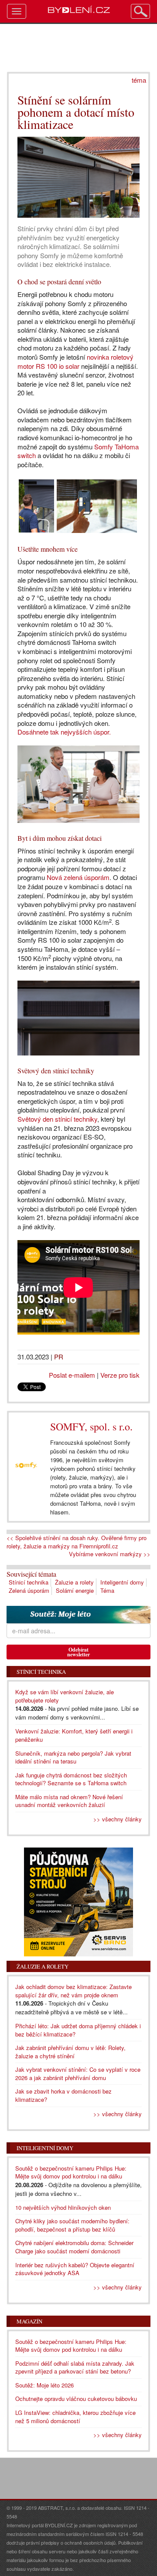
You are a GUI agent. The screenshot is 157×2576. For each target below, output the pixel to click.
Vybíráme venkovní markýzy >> (110, 1554)
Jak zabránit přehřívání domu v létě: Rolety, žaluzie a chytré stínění (70, 2052)
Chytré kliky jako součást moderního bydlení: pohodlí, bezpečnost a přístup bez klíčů (72, 2225)
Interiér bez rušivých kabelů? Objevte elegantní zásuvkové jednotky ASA (75, 2269)
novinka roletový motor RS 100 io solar (75, 361)
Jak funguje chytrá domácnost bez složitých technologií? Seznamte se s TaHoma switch (71, 1779)
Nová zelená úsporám (78, 877)
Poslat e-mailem (72, 1375)
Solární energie (75, 1590)
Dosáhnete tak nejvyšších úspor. (64, 732)
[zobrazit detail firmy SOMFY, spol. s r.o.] (26, 1465)
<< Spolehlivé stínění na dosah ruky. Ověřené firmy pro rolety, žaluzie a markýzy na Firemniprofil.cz (77, 1542)
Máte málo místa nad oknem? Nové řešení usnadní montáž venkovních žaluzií (69, 1801)
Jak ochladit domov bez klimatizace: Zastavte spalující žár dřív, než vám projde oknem (73, 1991)
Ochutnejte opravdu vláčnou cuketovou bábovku (76, 2399)
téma (139, 80)
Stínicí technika (29, 1582)
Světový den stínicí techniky (57, 1119)
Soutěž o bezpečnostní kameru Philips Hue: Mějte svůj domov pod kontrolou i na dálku (71, 2172)
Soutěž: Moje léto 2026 (44, 2385)
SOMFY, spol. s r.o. (91, 1426)
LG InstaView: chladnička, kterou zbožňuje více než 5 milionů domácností (75, 2417)
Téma (107, 1590)
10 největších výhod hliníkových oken (63, 2207)
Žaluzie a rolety (74, 1582)
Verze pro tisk (120, 1375)
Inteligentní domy (122, 1582)
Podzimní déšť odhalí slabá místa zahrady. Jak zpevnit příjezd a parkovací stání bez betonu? (75, 2367)
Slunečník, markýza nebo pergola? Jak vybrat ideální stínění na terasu (73, 1757)
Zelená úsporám (29, 1590)
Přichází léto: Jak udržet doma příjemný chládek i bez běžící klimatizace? (78, 2030)
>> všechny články (118, 1819)
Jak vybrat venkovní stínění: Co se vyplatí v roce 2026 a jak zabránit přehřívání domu (78, 2074)
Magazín (29, 2321)
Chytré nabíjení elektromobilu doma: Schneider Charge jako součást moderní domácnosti (74, 2247)
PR (59, 1357)
